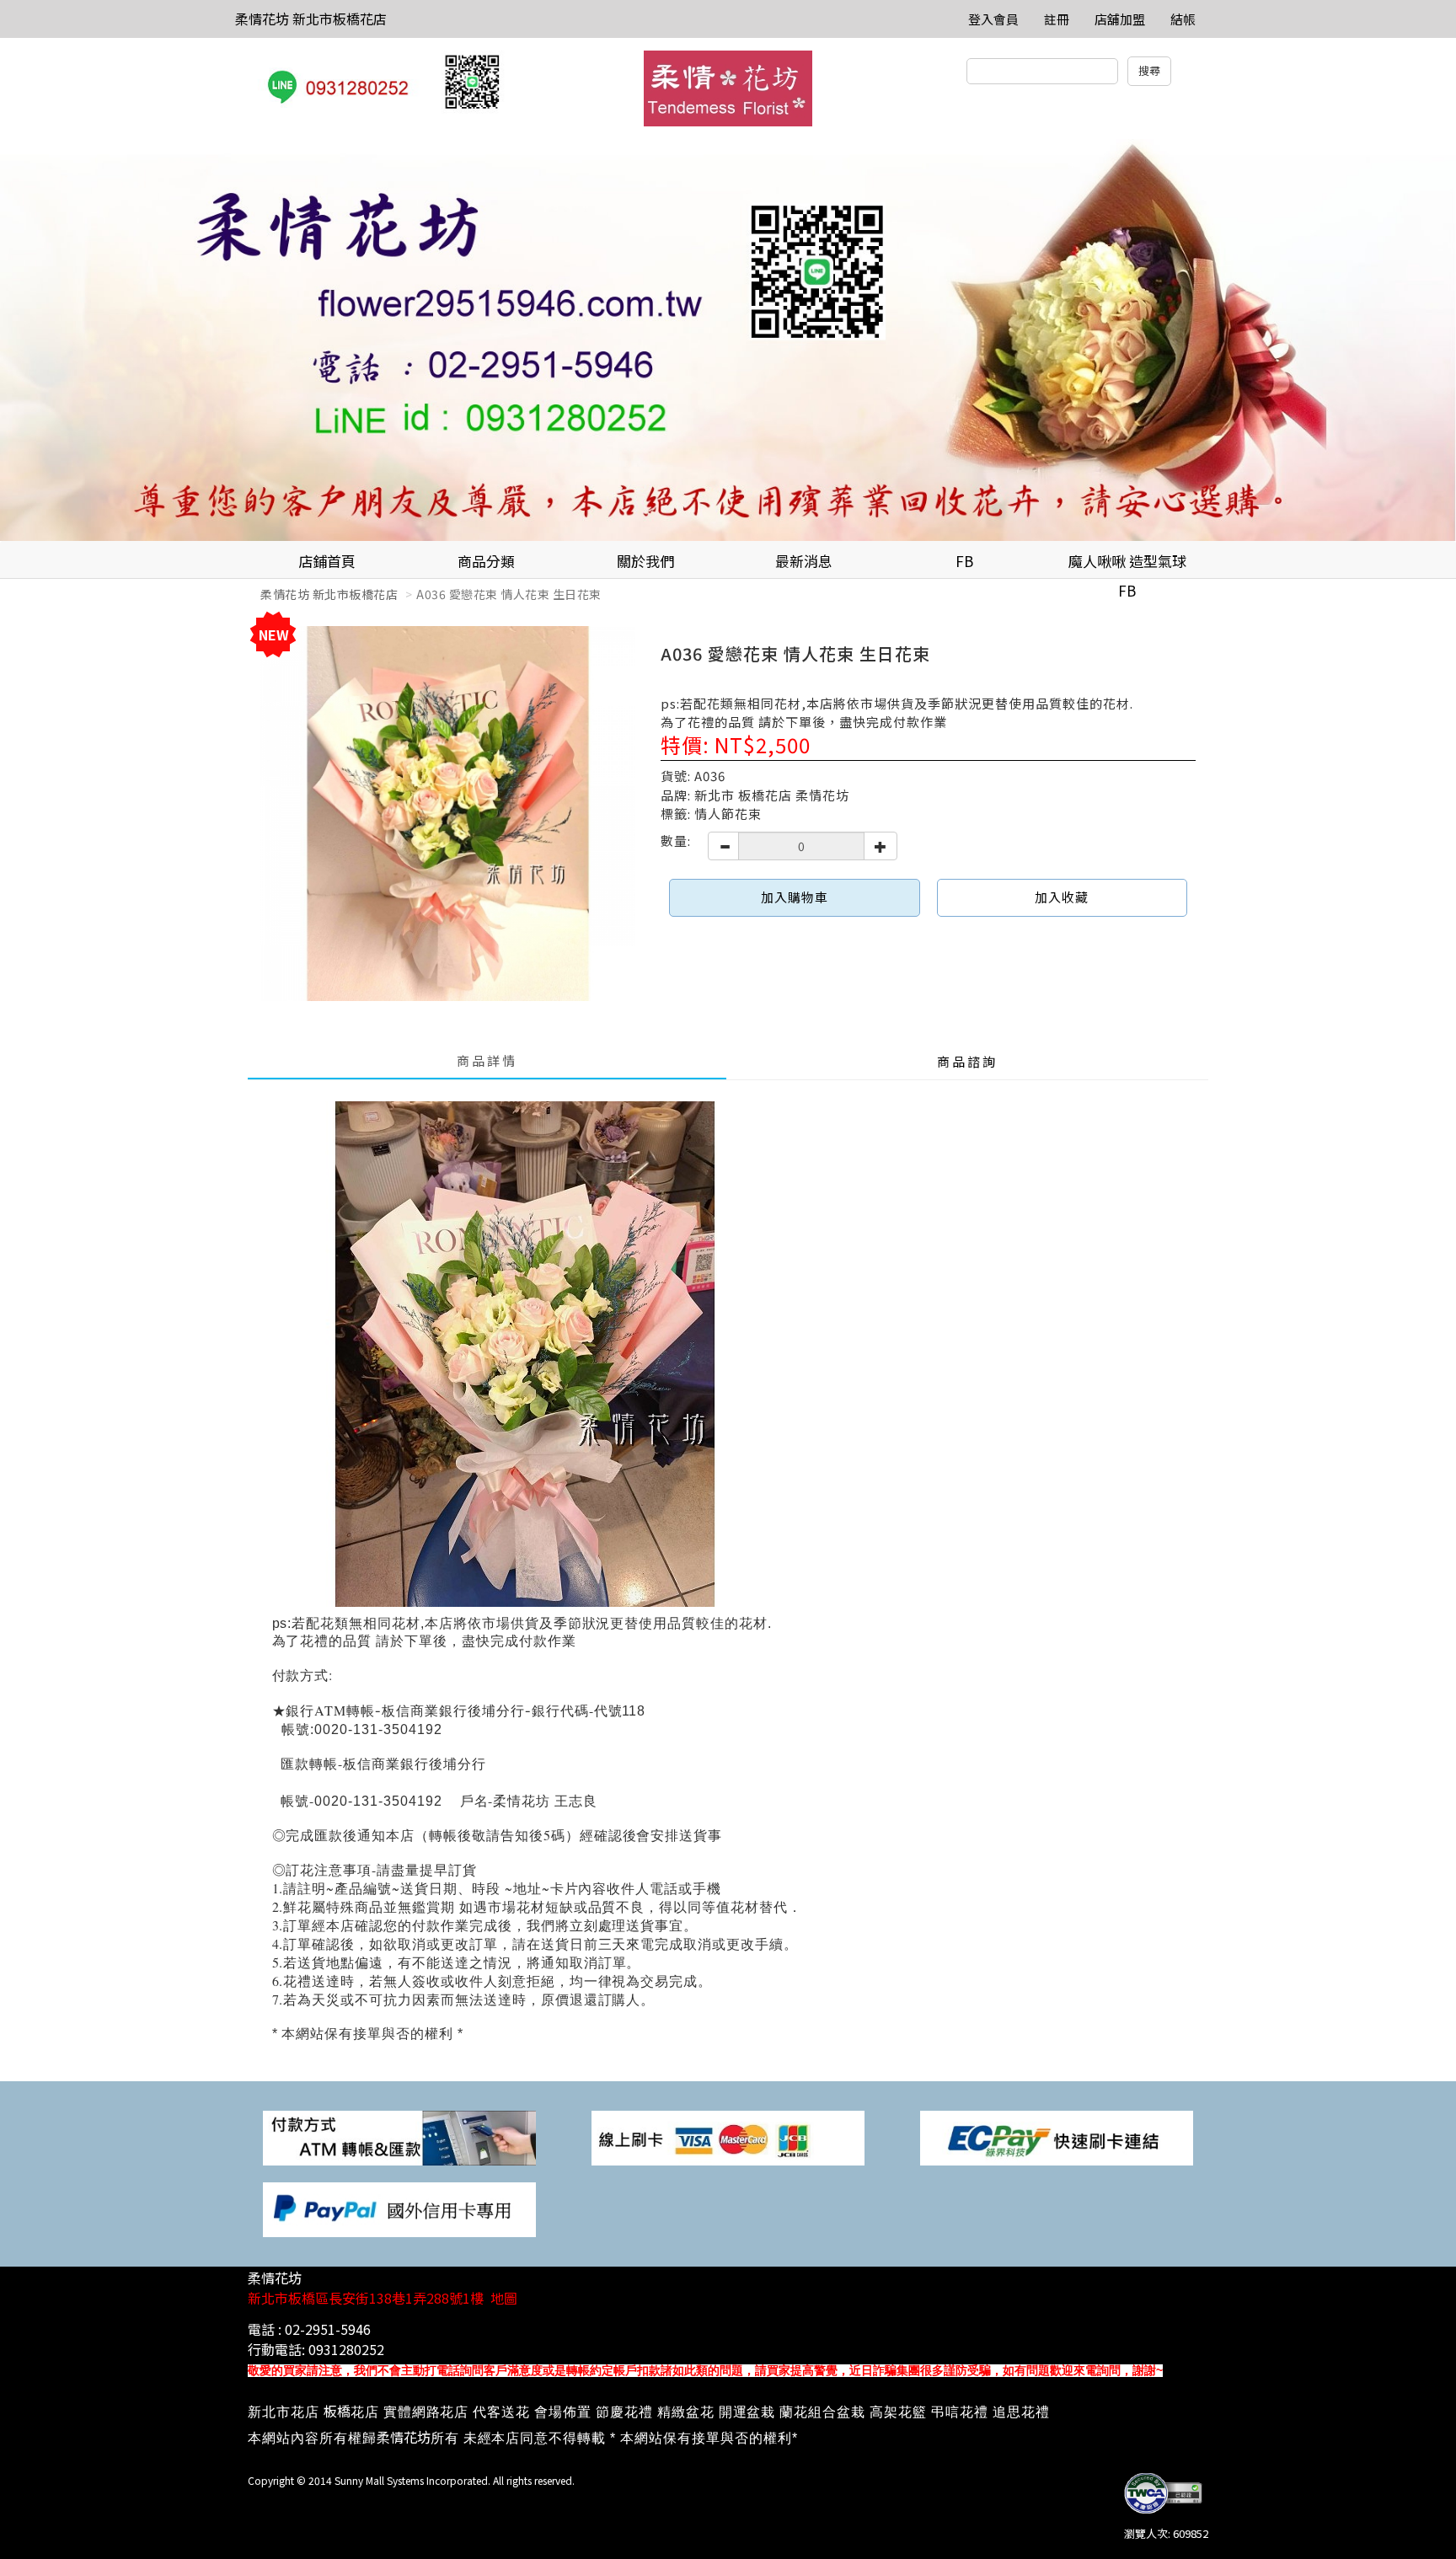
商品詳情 (487, 1060)
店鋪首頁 (327, 561)
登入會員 (993, 19)
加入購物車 (795, 897)
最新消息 (804, 561)
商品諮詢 (967, 1061)
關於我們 (645, 561)
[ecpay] (1057, 2136)
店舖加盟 (1120, 19)
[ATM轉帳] (399, 2136)
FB (964, 561)
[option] (728, 340)
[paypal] (399, 2208)
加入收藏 (1062, 897)
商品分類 (486, 561)
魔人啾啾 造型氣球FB (1127, 565)
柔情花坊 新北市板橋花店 (311, 19)
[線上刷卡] (728, 2136)
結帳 (1183, 19)
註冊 (1057, 19)
